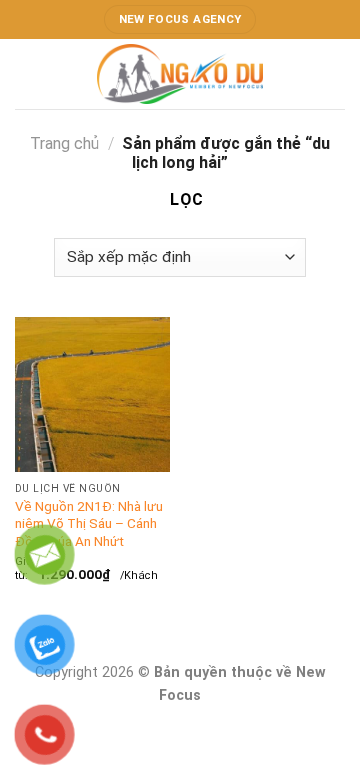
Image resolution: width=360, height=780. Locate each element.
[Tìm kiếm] (337, 73)
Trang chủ (64, 143)
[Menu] (27, 73)
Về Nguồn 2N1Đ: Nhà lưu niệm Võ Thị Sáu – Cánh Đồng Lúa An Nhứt (89, 523)
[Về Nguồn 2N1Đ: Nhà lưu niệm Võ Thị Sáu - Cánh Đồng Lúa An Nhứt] (92, 394)
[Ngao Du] (180, 74)
